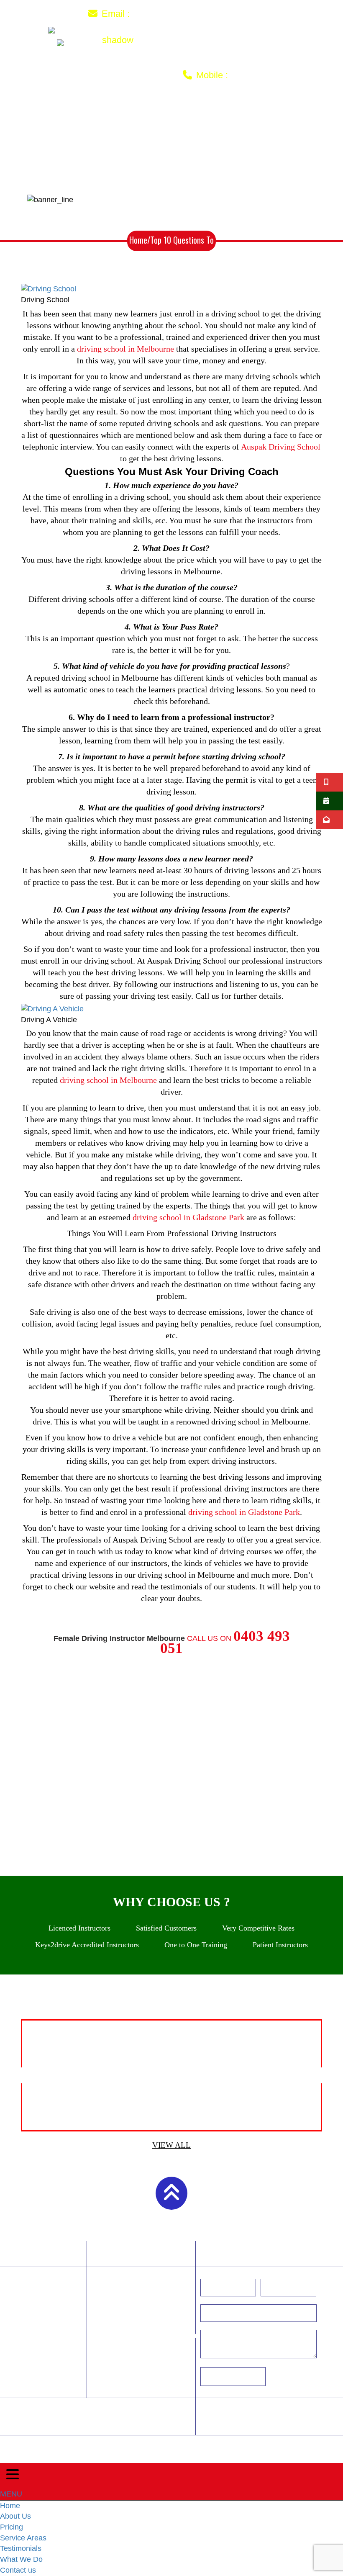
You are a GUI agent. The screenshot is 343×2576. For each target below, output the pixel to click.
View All (171, 2145)
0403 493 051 (263, 75)
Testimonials (270, 112)
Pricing (146, 112)
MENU (11, 2494)
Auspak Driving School (281, 447)
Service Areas (202, 112)
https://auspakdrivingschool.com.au (150, 2335)
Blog (67, 2422)
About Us (99, 112)
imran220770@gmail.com (193, 13)
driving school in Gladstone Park (188, 1217)
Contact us (201, 123)
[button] (19, 2075)
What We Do (142, 123)
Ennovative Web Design (294, 2446)
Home (58, 112)
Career (124, 2411)
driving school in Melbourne (125, 349)
